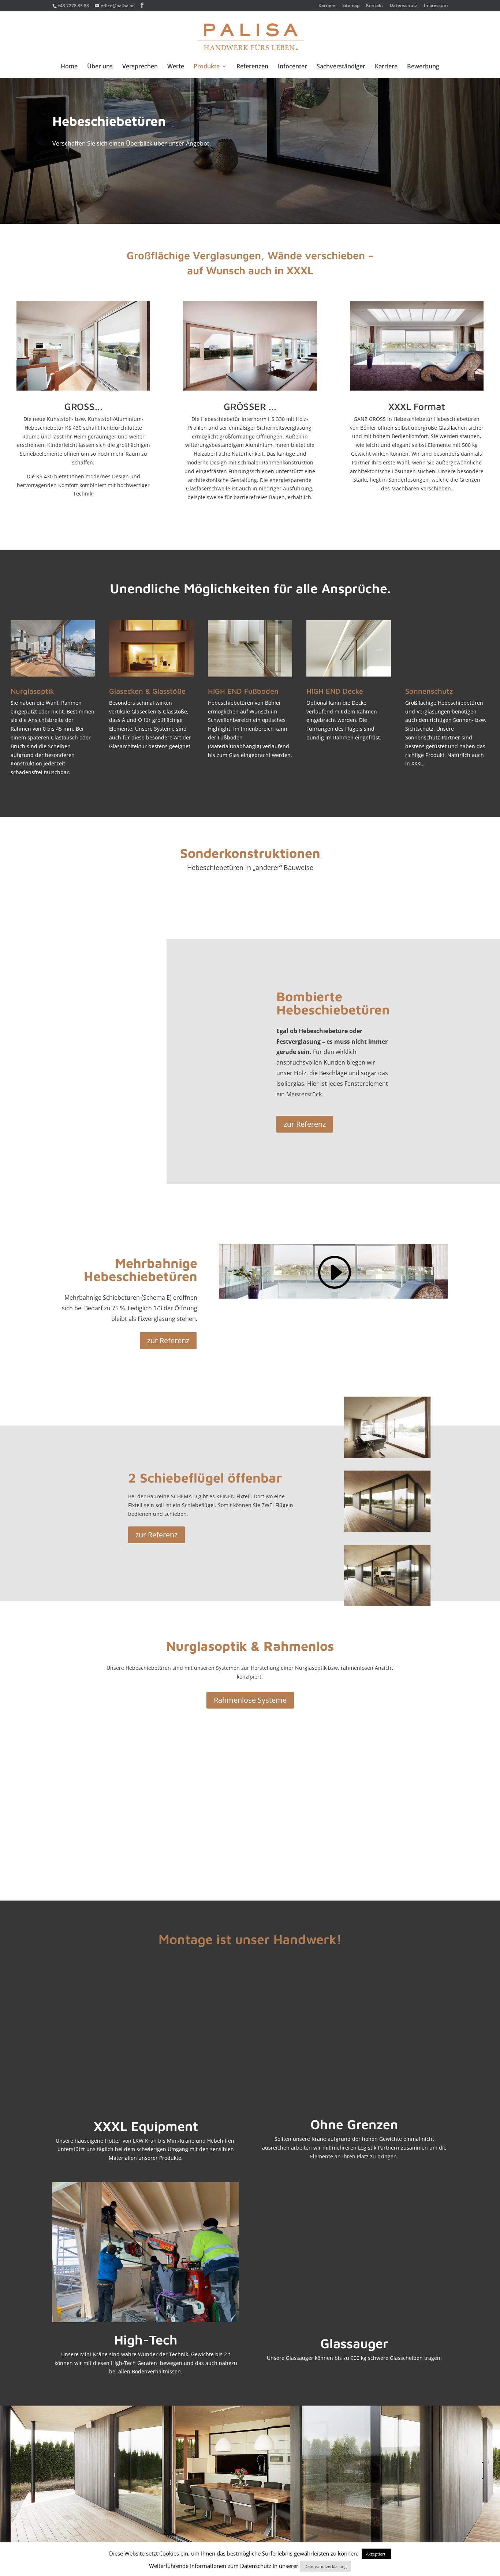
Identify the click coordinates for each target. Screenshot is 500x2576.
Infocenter (292, 67)
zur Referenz (305, 1124)
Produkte (207, 67)
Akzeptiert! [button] (376, 2554)
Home (69, 67)
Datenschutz (404, 6)
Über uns (100, 67)
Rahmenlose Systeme (250, 1700)
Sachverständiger (341, 67)
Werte (176, 67)
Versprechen (140, 67)
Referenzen (252, 67)
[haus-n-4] (387, 1530)
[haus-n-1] (387, 1456)
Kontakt (375, 6)
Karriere (327, 6)
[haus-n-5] (387, 1604)
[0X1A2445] (165, 1078)
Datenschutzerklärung (326, 2566)
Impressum (436, 6)
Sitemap (351, 6)
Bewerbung (423, 67)
